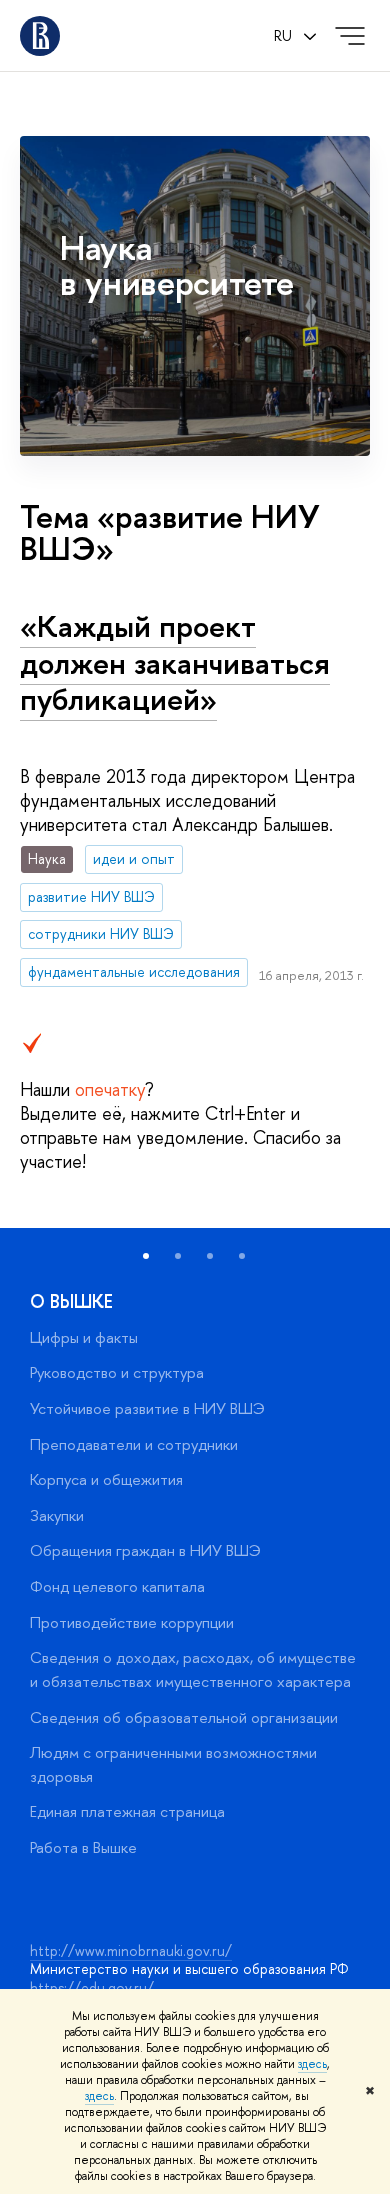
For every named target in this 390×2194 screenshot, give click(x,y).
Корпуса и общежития (106, 1479)
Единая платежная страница (127, 1811)
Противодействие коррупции (132, 1622)
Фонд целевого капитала (117, 1586)
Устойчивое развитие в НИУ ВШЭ (147, 1408)
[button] (146, 1256)
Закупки (57, 1515)
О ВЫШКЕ (71, 1301)
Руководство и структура (117, 1372)
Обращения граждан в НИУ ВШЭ (145, 1550)
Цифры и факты (84, 1337)
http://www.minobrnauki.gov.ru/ (131, 1950)
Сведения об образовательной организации (184, 1717)
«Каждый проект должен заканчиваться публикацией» (175, 662)
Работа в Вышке (83, 1847)
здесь (312, 2064)
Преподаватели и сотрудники (134, 1444)
